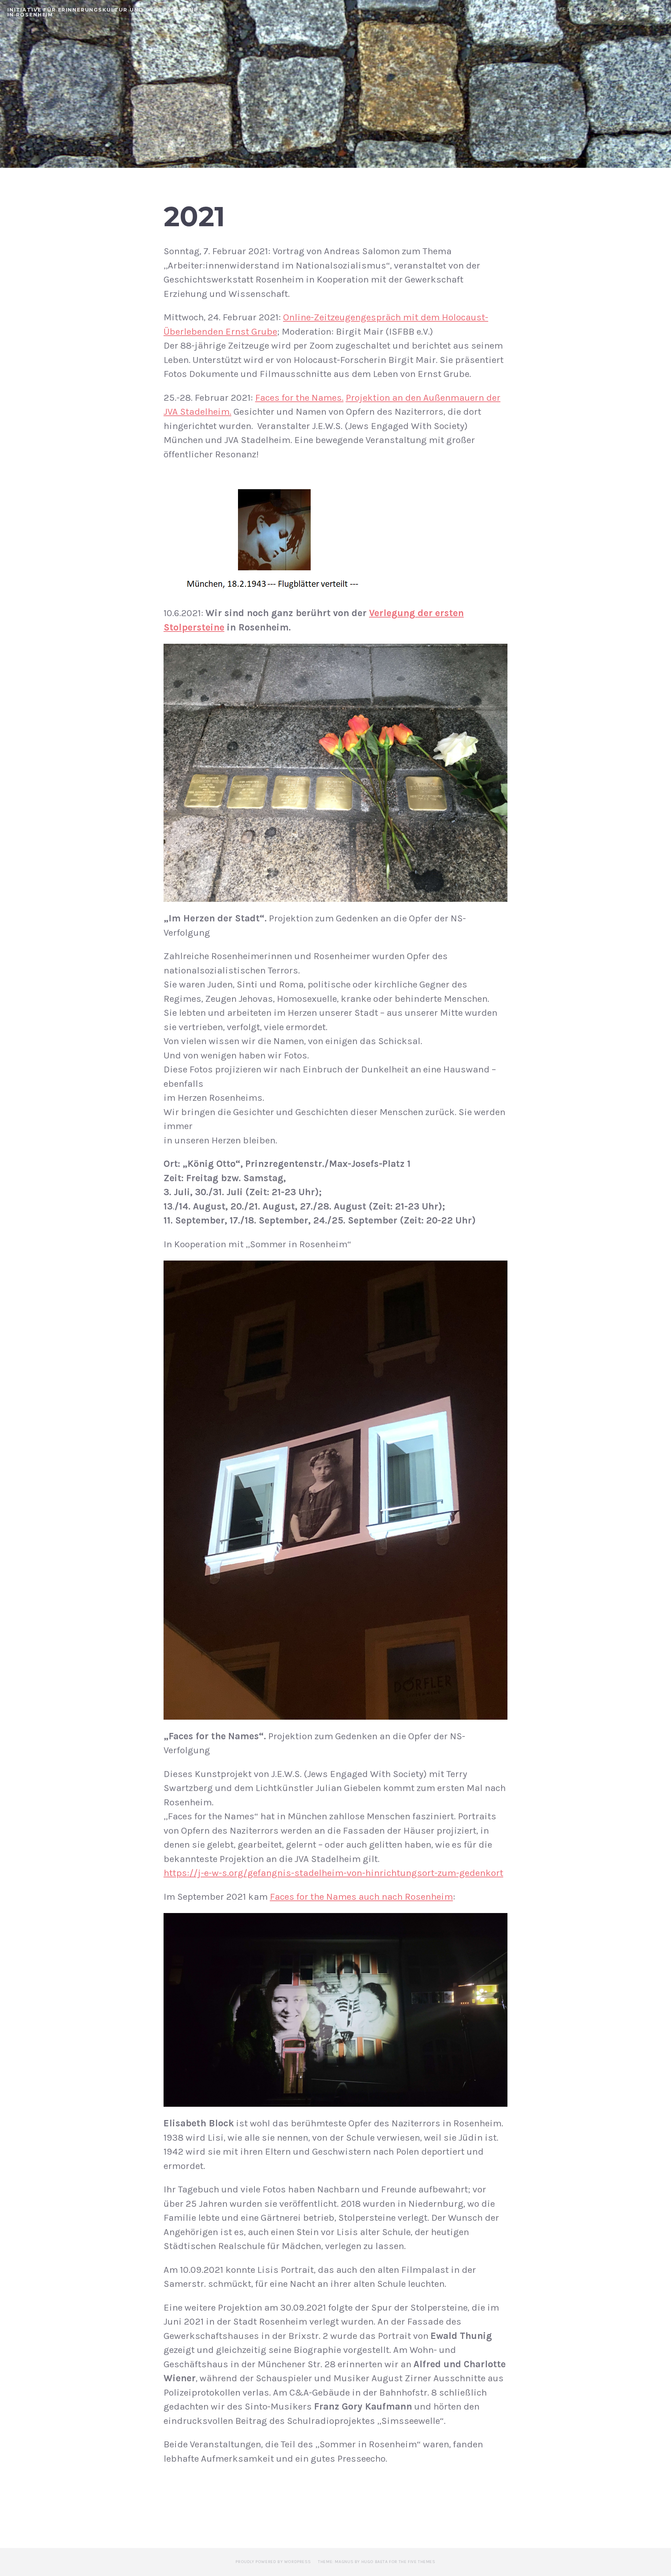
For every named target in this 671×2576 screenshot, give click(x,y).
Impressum (531, 10)
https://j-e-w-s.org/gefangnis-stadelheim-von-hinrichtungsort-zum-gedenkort (333, 1873)
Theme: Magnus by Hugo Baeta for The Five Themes (377, 2562)
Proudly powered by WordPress (273, 2562)
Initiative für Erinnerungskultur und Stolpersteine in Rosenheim (103, 12)
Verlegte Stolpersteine (601, 10)
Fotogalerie (481, 10)
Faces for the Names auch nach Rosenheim (361, 1897)
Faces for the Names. (299, 398)
